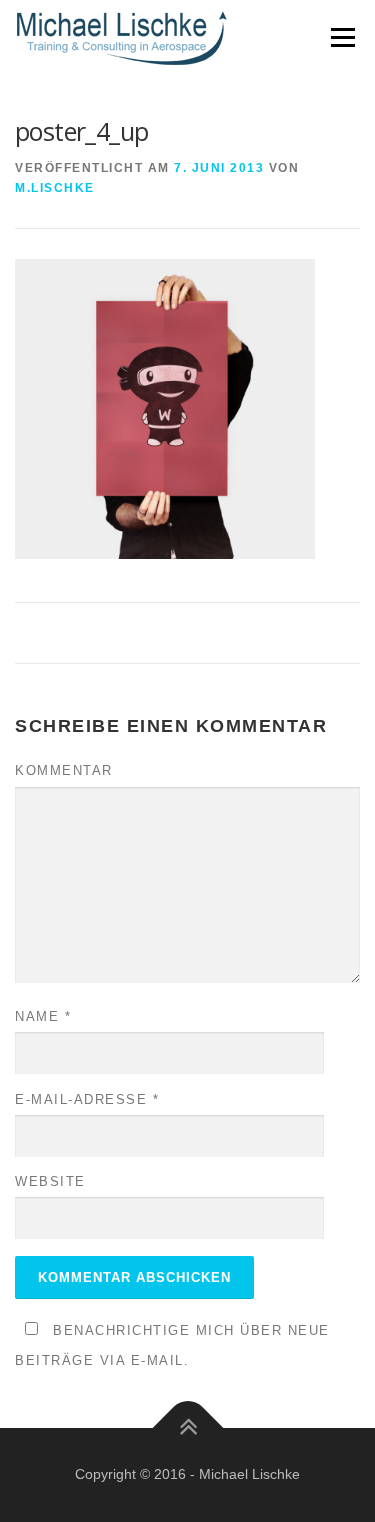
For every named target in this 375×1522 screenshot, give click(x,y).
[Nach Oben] (187, 1427)
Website (50, 1181)
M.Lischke (55, 188)
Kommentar (64, 770)
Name (43, 1016)
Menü (342, 37)
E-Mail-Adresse (87, 1099)
